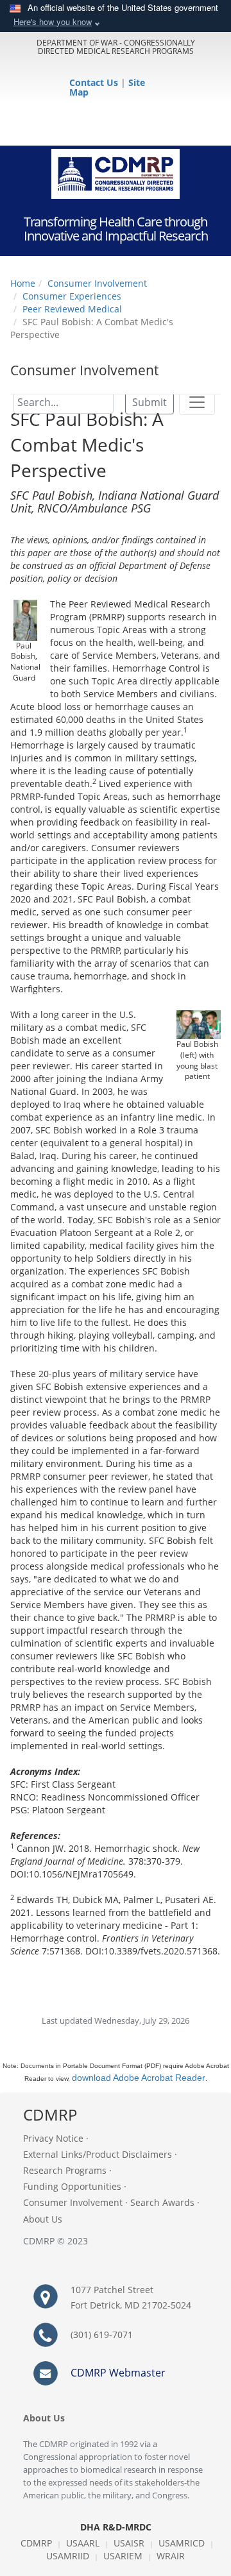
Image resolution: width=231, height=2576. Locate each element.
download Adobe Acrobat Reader (139, 2078)
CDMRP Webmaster (118, 2373)
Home (23, 283)
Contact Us (95, 82)
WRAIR (171, 2556)
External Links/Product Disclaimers (98, 2154)
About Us (43, 2219)
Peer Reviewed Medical (72, 309)
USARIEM (123, 2556)
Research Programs (65, 2170)
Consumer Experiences (72, 296)
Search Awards (162, 2202)
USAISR (129, 2543)
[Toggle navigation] (197, 402)
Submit (150, 402)
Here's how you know (53, 21)
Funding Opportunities (72, 2186)
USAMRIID (68, 2556)
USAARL (83, 2543)
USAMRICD (182, 2543)
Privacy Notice (53, 2138)
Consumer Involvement (97, 283)
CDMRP (36, 2543)
